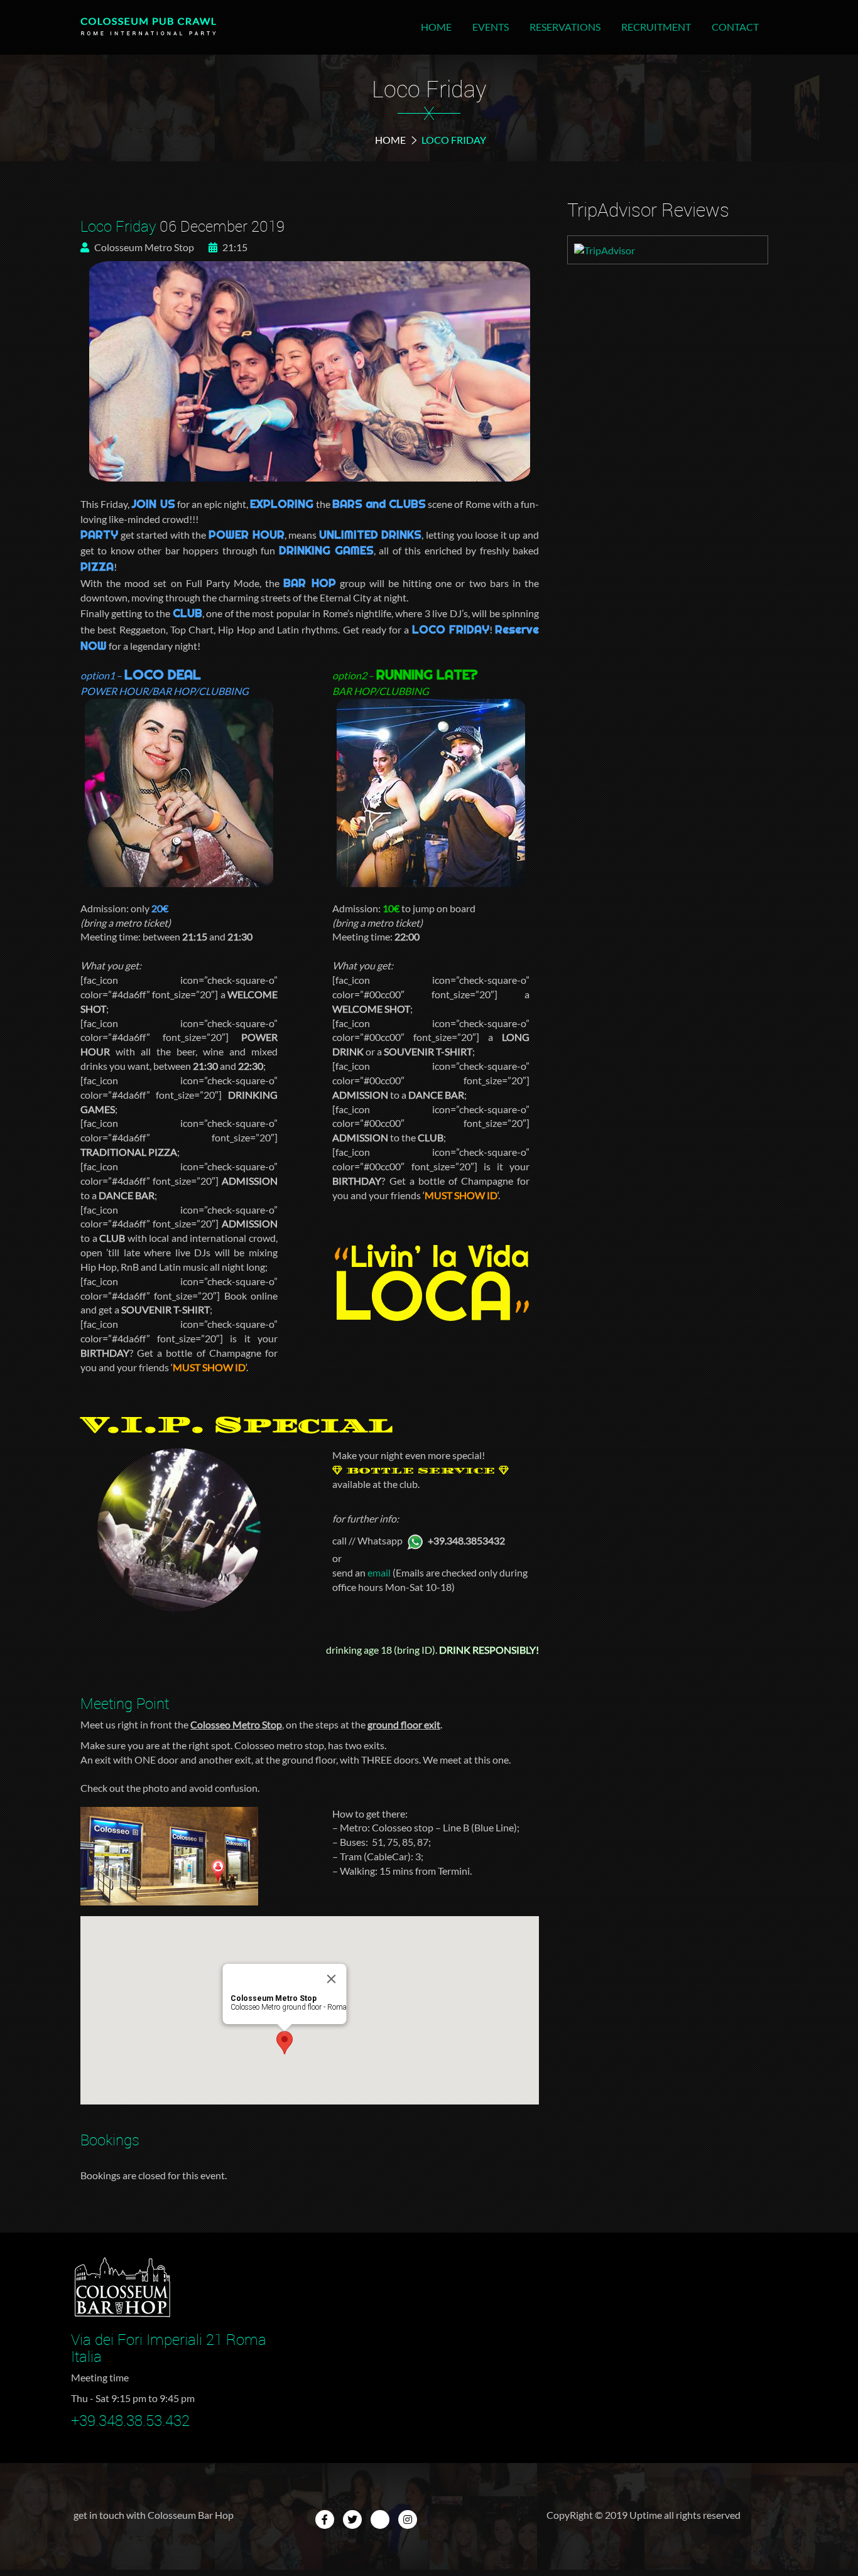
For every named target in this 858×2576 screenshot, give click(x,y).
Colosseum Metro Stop (143, 247)
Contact (735, 27)
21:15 (234, 247)
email (379, 1572)
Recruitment (656, 27)
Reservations (565, 27)
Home (436, 27)
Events (491, 27)
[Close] (332, 1979)
